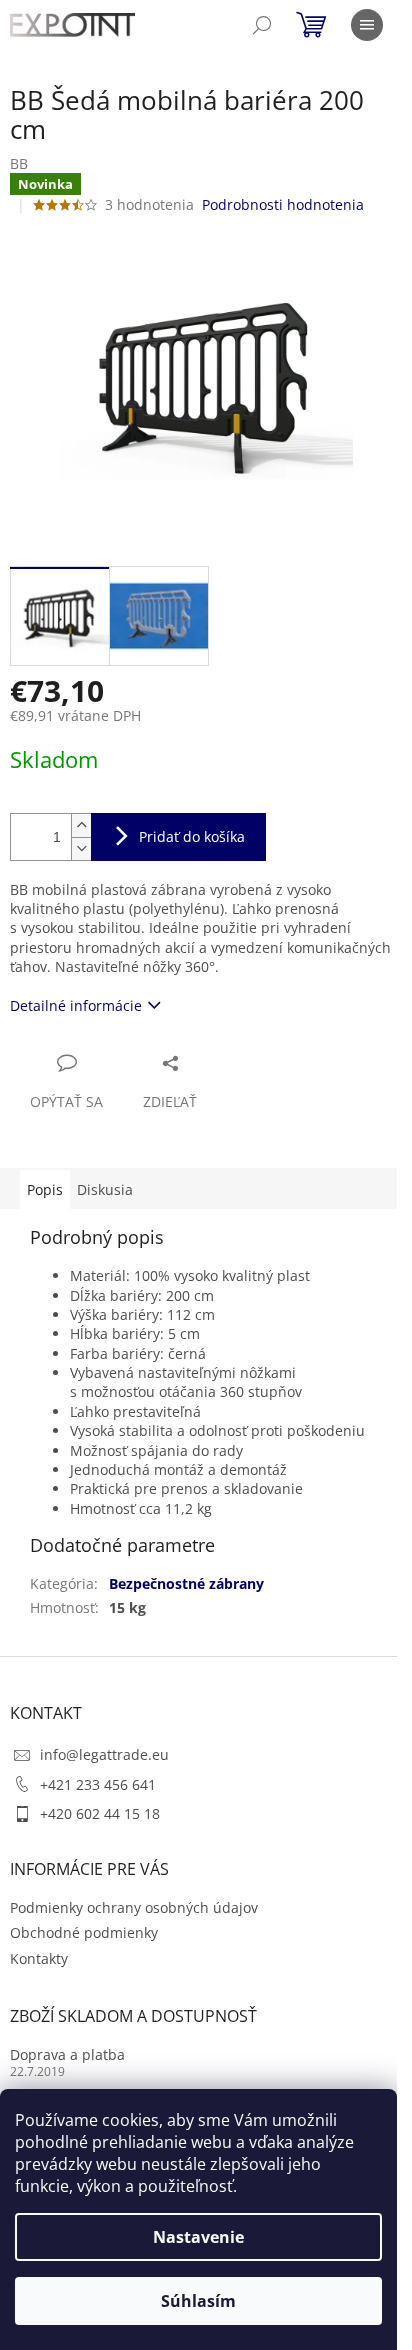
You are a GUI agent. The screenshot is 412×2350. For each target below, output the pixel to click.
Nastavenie (198, 2237)
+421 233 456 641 (98, 1784)
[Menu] (367, 25)
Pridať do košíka (192, 836)
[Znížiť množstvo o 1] (81, 848)
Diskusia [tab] (105, 1189)
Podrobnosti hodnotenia (283, 204)
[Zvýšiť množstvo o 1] (81, 825)
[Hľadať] (262, 25)
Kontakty (39, 1958)
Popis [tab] (45, 1189)
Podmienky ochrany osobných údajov (134, 1907)
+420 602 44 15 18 (100, 1813)
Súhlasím (198, 2301)
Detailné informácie (76, 1005)
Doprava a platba (67, 2054)
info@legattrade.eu (104, 1754)
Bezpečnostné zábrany (186, 1583)
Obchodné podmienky (84, 1932)
